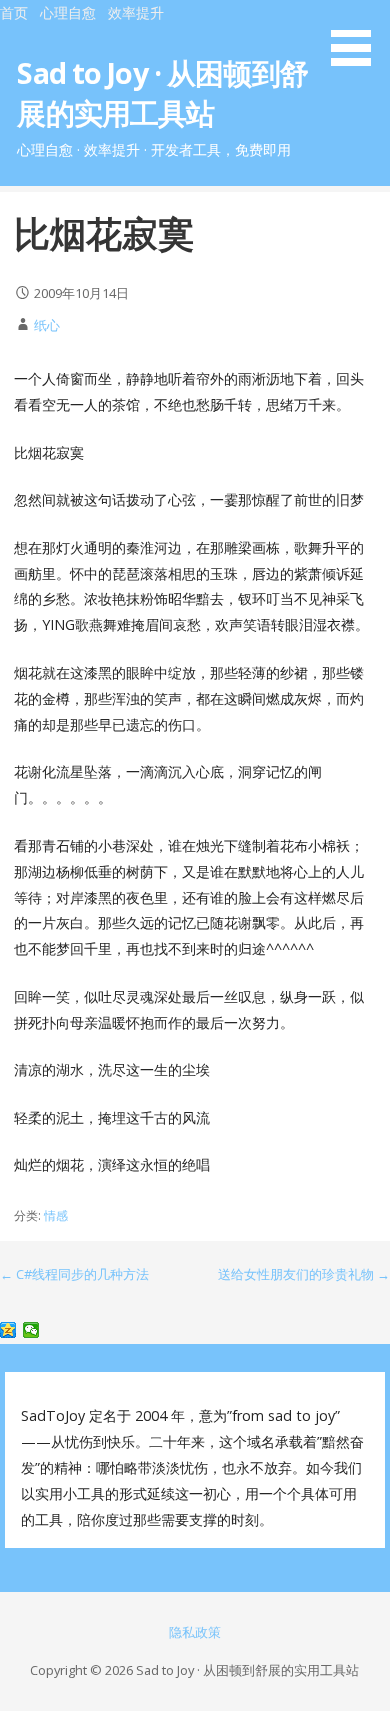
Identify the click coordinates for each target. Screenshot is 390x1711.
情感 (56, 1215)
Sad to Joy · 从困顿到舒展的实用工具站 (162, 92)
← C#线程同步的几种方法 (74, 1274)
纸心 (47, 325)
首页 (14, 12)
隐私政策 (195, 1632)
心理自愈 (68, 12)
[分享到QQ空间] (8, 1330)
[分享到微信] (31, 1330)
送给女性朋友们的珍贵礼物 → (304, 1274)
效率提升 (136, 12)
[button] (358, 36)
